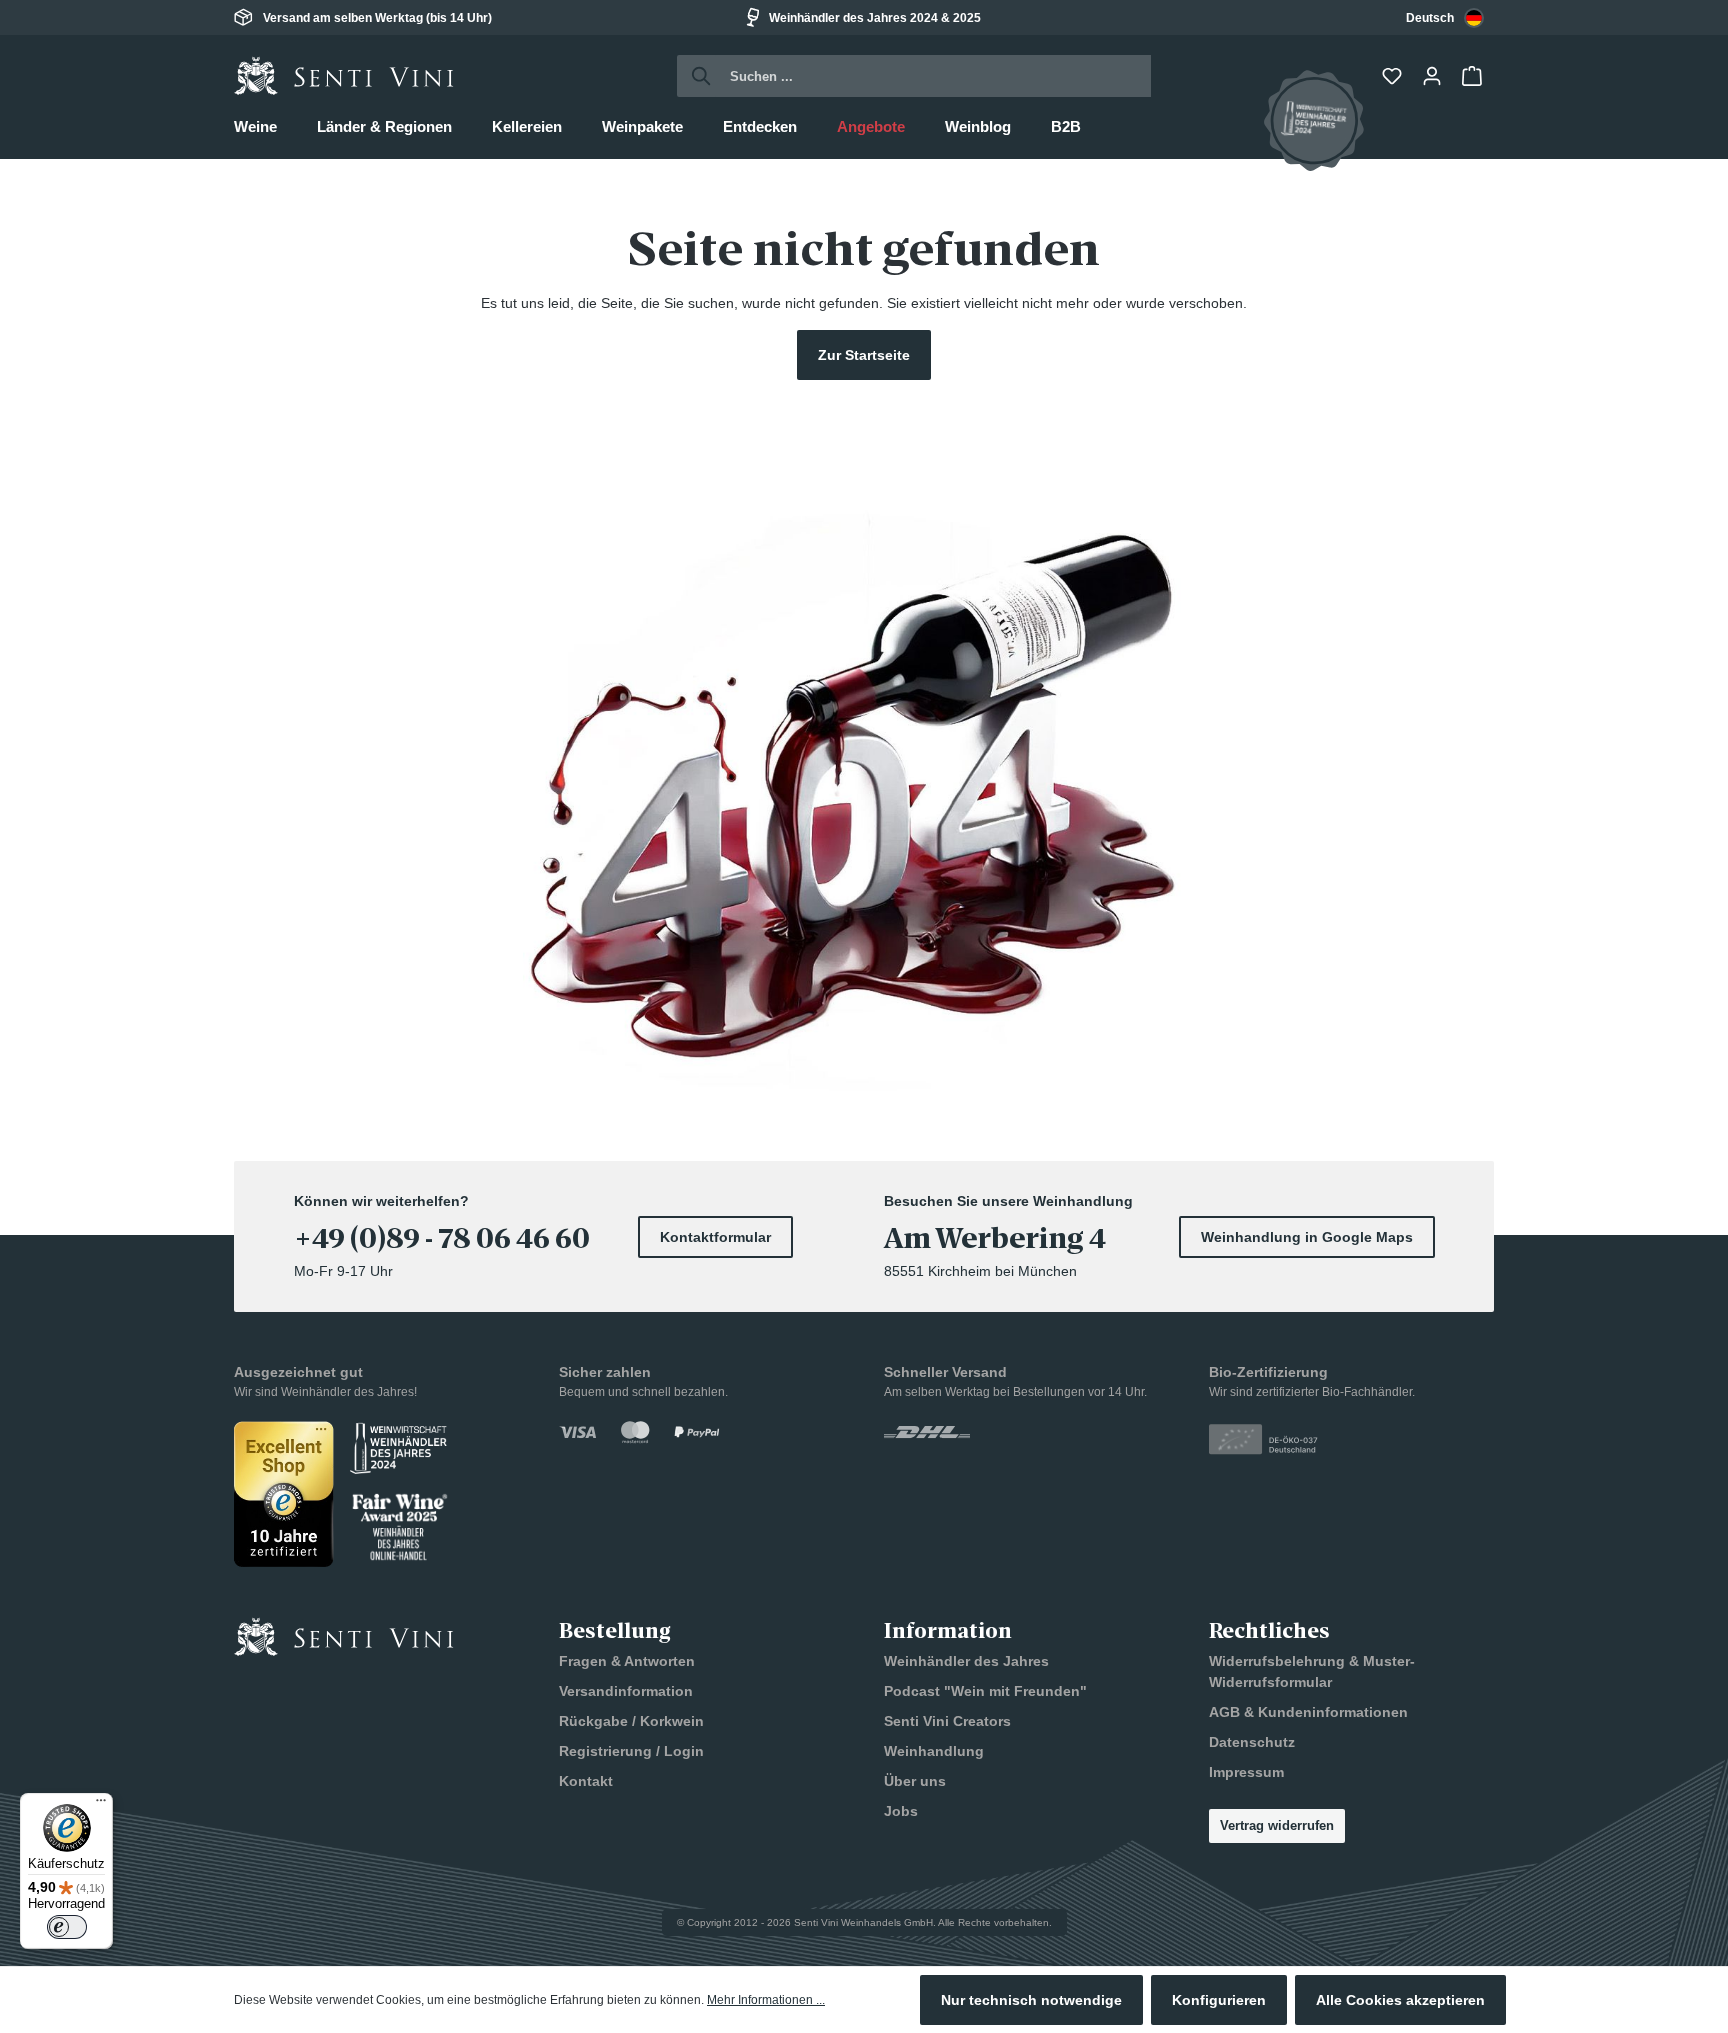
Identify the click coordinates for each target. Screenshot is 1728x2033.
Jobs (901, 1811)
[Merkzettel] (1394, 76)
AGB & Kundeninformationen (1308, 1712)
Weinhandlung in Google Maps (1307, 1237)
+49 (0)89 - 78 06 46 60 (442, 1239)
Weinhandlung (934, 1751)
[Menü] (101, 1805)
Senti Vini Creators (947, 1721)
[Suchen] (695, 76)
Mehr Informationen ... (766, 2000)
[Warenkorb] (1474, 76)
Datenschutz (1252, 1742)
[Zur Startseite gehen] (344, 76)
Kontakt (586, 1781)
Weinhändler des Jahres (966, 1661)
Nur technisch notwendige (1031, 2000)
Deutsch (1430, 18)
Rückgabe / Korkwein (631, 1721)
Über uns (915, 1781)
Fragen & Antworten (627, 1661)
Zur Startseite (864, 355)
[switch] (67, 1927)
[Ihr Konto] (1434, 76)
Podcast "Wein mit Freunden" (985, 1691)
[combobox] (1445, 17)
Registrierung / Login (631, 1751)
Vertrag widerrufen (1277, 1825)
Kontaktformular (715, 1237)
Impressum (1246, 1772)
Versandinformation (626, 1691)
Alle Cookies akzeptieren (1400, 2000)
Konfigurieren (1219, 2000)
